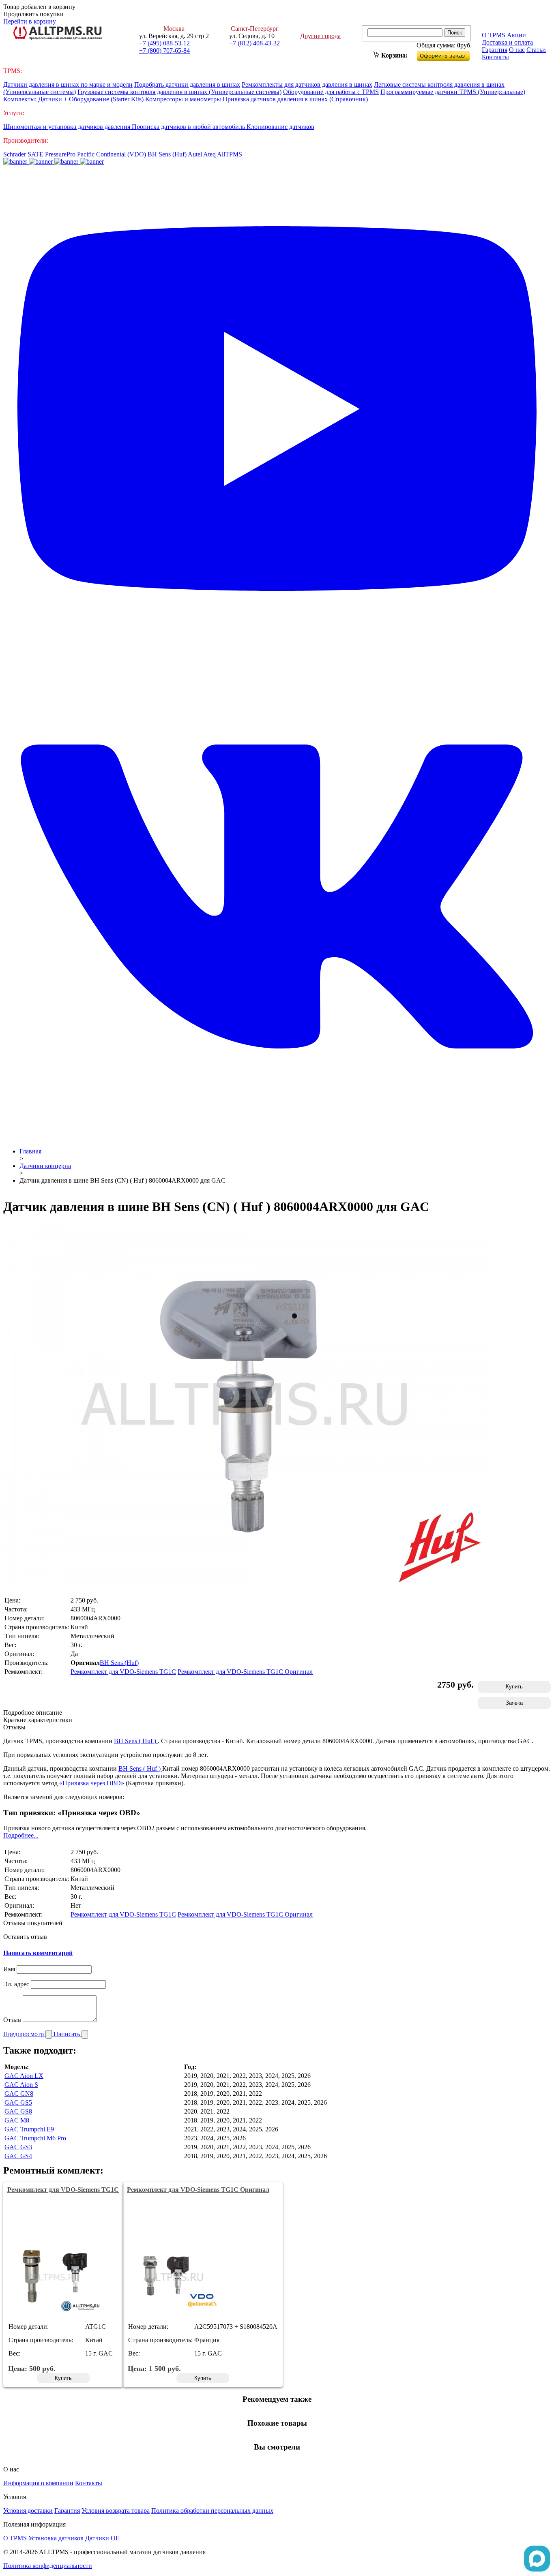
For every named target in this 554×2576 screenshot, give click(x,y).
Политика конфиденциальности (48, 2566)
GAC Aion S (21, 2085)
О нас (517, 50)
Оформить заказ (450, 54)
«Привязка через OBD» (92, 1783)
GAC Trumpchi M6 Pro (35, 2138)
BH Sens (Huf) (167, 154)
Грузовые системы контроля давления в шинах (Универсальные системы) (179, 92)
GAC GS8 (18, 2111)
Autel (195, 154)
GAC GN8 (19, 2094)
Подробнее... (21, 1835)
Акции (516, 35)
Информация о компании (38, 2483)
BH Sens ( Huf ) (136, 1741)
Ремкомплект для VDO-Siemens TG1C (123, 1672)
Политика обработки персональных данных (212, 2511)
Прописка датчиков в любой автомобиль (189, 127)
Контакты (495, 57)
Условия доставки (28, 2511)
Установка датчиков (56, 2538)
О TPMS (494, 35)
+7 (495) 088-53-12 (164, 43)
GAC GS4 (18, 2156)
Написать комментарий (38, 1953)
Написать (68, 2034)
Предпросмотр (24, 2034)
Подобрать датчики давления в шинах (187, 85)
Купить (514, 1687)
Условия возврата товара (116, 2511)
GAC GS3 (18, 2147)
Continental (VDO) (121, 154)
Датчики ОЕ (102, 2538)
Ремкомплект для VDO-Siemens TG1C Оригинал (245, 1672)
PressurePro (60, 154)
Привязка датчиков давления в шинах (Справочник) (295, 99)
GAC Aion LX (24, 2076)
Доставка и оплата (507, 42)
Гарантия (495, 50)
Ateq (209, 154)
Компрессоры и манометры (183, 99)
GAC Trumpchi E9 (29, 2129)
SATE (35, 154)
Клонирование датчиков (280, 127)
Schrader (15, 154)
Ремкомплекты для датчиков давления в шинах (307, 85)
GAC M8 (17, 2120)
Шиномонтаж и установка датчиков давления (68, 127)
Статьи (536, 50)
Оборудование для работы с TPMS (331, 92)
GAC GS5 (18, 2102)
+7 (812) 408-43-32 (254, 43)
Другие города (320, 36)
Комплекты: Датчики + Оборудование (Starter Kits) (73, 99)
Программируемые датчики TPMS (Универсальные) (453, 92)
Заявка (514, 1703)
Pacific (86, 154)
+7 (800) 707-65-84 (164, 50)
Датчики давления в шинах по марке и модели (68, 85)
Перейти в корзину (30, 21)
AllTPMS (230, 154)
